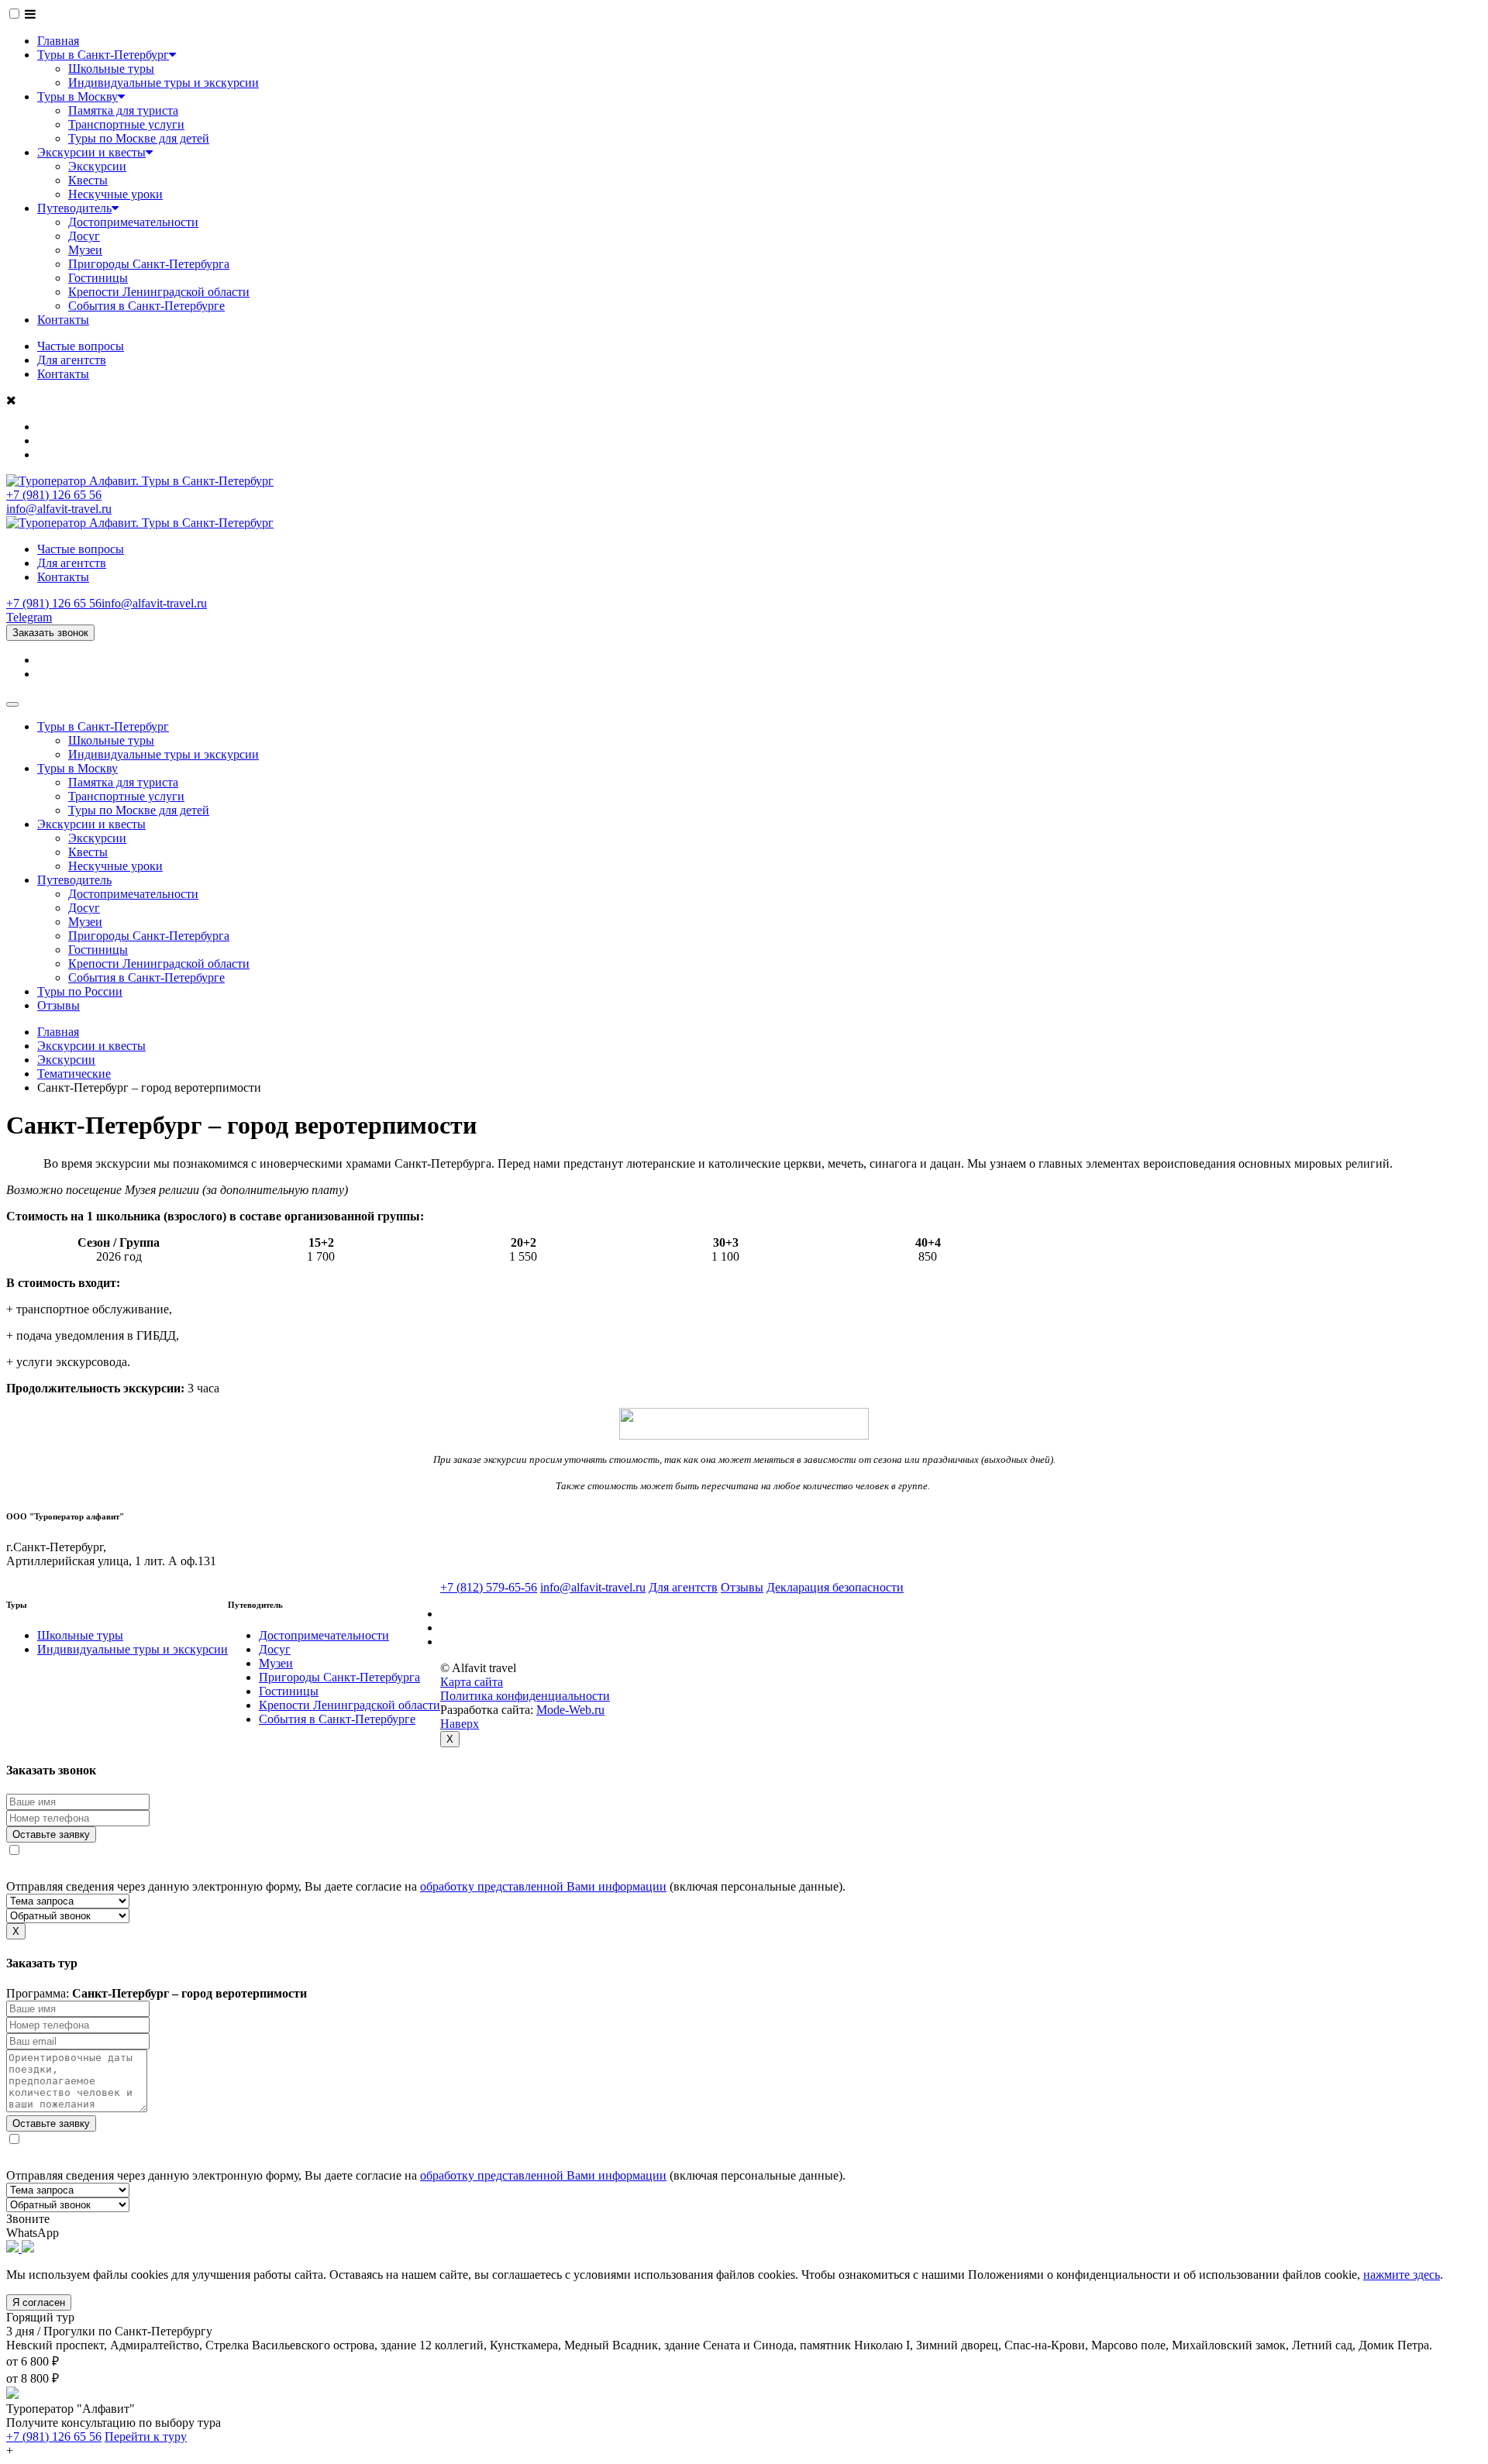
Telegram (29, 617)
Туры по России (80, 991)
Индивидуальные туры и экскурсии (164, 83)
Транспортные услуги (126, 124)
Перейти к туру (146, 2436)
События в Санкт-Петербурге (146, 306)
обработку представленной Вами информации (543, 1886)
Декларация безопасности (835, 1587)
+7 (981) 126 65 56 (54, 495)
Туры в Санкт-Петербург (103, 55)
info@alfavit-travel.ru (59, 509)
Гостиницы (98, 278)
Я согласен (39, 2302)
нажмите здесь (1402, 2275)
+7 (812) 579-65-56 (489, 1587)
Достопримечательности (133, 222)
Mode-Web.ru (570, 1710)
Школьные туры (111, 69)
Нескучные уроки (115, 194)
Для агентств (72, 360)
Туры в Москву (77, 96)
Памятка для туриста (123, 110)
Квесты (88, 180)
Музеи (85, 250)
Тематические (74, 1074)
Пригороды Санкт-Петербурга (149, 264)
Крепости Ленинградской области (159, 292)
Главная (58, 41)
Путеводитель (74, 208)
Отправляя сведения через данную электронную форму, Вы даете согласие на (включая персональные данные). (426, 1886)
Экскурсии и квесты (91, 152)
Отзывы (59, 1005)
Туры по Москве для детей (139, 138)
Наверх (460, 1724)
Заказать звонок (50, 633)
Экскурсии (97, 166)
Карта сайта (472, 1682)
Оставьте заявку (51, 1834)
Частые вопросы (81, 346)
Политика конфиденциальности (525, 1696)
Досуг (84, 236)
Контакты (63, 320)
